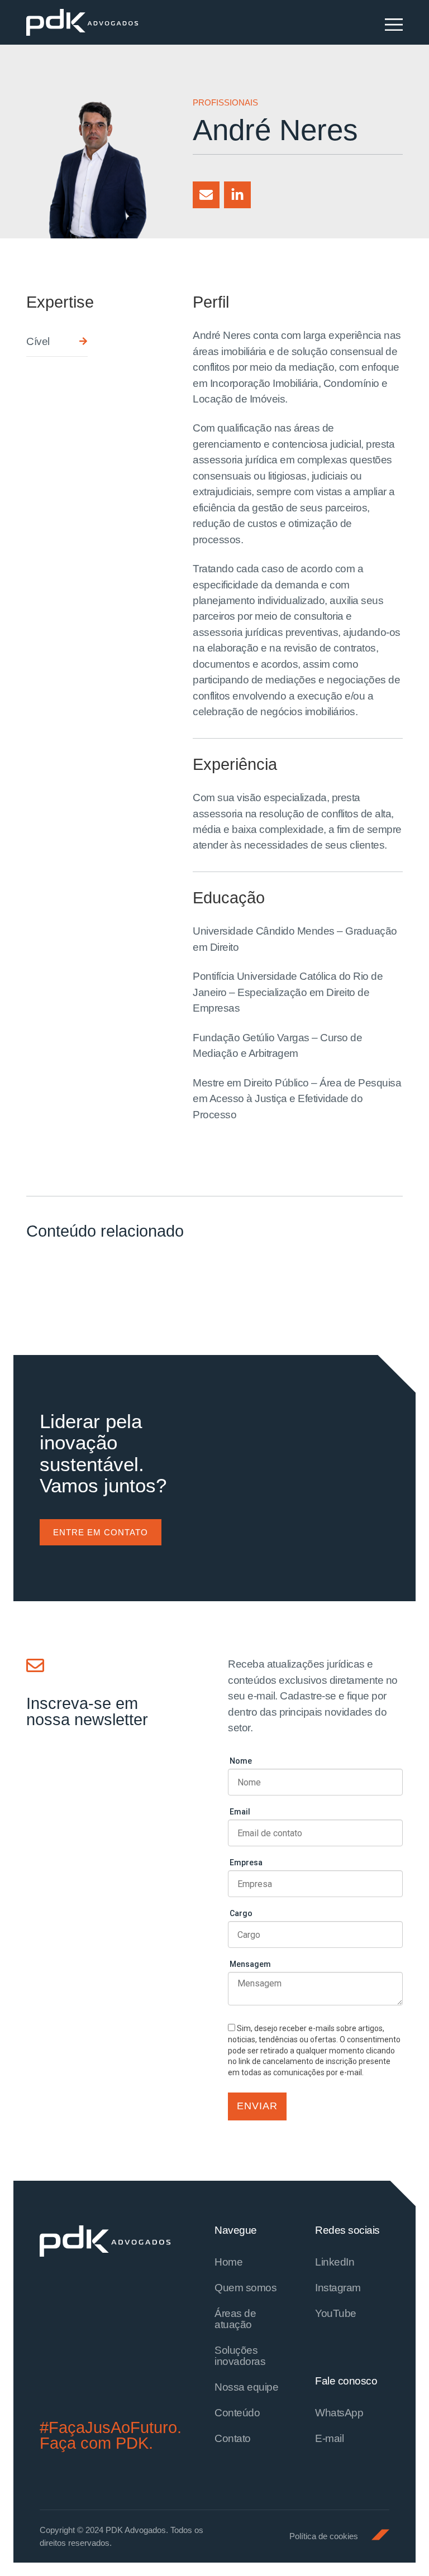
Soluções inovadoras (240, 2356)
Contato (233, 2438)
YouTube (336, 2313)
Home (228, 2262)
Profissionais (225, 102)
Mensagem (250, 1964)
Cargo (241, 1913)
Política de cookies (324, 2536)
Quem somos (246, 2288)
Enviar (257, 2106)
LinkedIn (335, 2262)
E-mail (329, 2438)
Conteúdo (237, 2413)
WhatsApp (339, 2413)
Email (240, 1812)
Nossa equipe (246, 2387)
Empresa (246, 1862)
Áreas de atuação (235, 2319)
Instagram (338, 2288)
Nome (241, 1761)
